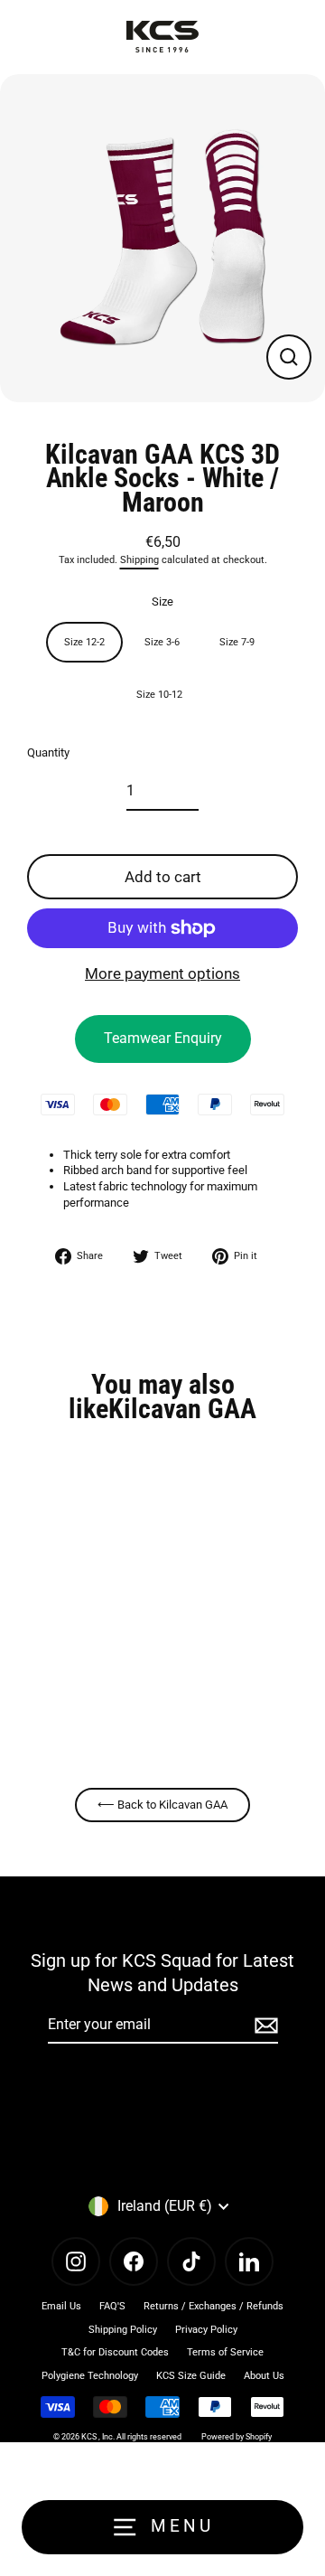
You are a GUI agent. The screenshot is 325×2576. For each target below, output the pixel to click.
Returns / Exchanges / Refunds (214, 2306)
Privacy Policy (206, 2330)
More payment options (162, 973)
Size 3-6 (162, 642)
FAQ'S (112, 2306)
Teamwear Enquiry (163, 1038)
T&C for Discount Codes (115, 2352)
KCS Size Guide (191, 2376)
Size (162, 602)
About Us (264, 2376)
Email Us (61, 2306)
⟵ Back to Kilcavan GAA (162, 1805)
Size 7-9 (237, 642)
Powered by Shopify (237, 2437)
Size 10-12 (159, 695)
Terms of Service (225, 2352)
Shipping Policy (123, 2330)
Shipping (139, 560)
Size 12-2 (84, 642)
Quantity (48, 752)
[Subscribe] (264, 2026)
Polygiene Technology (90, 2376)
